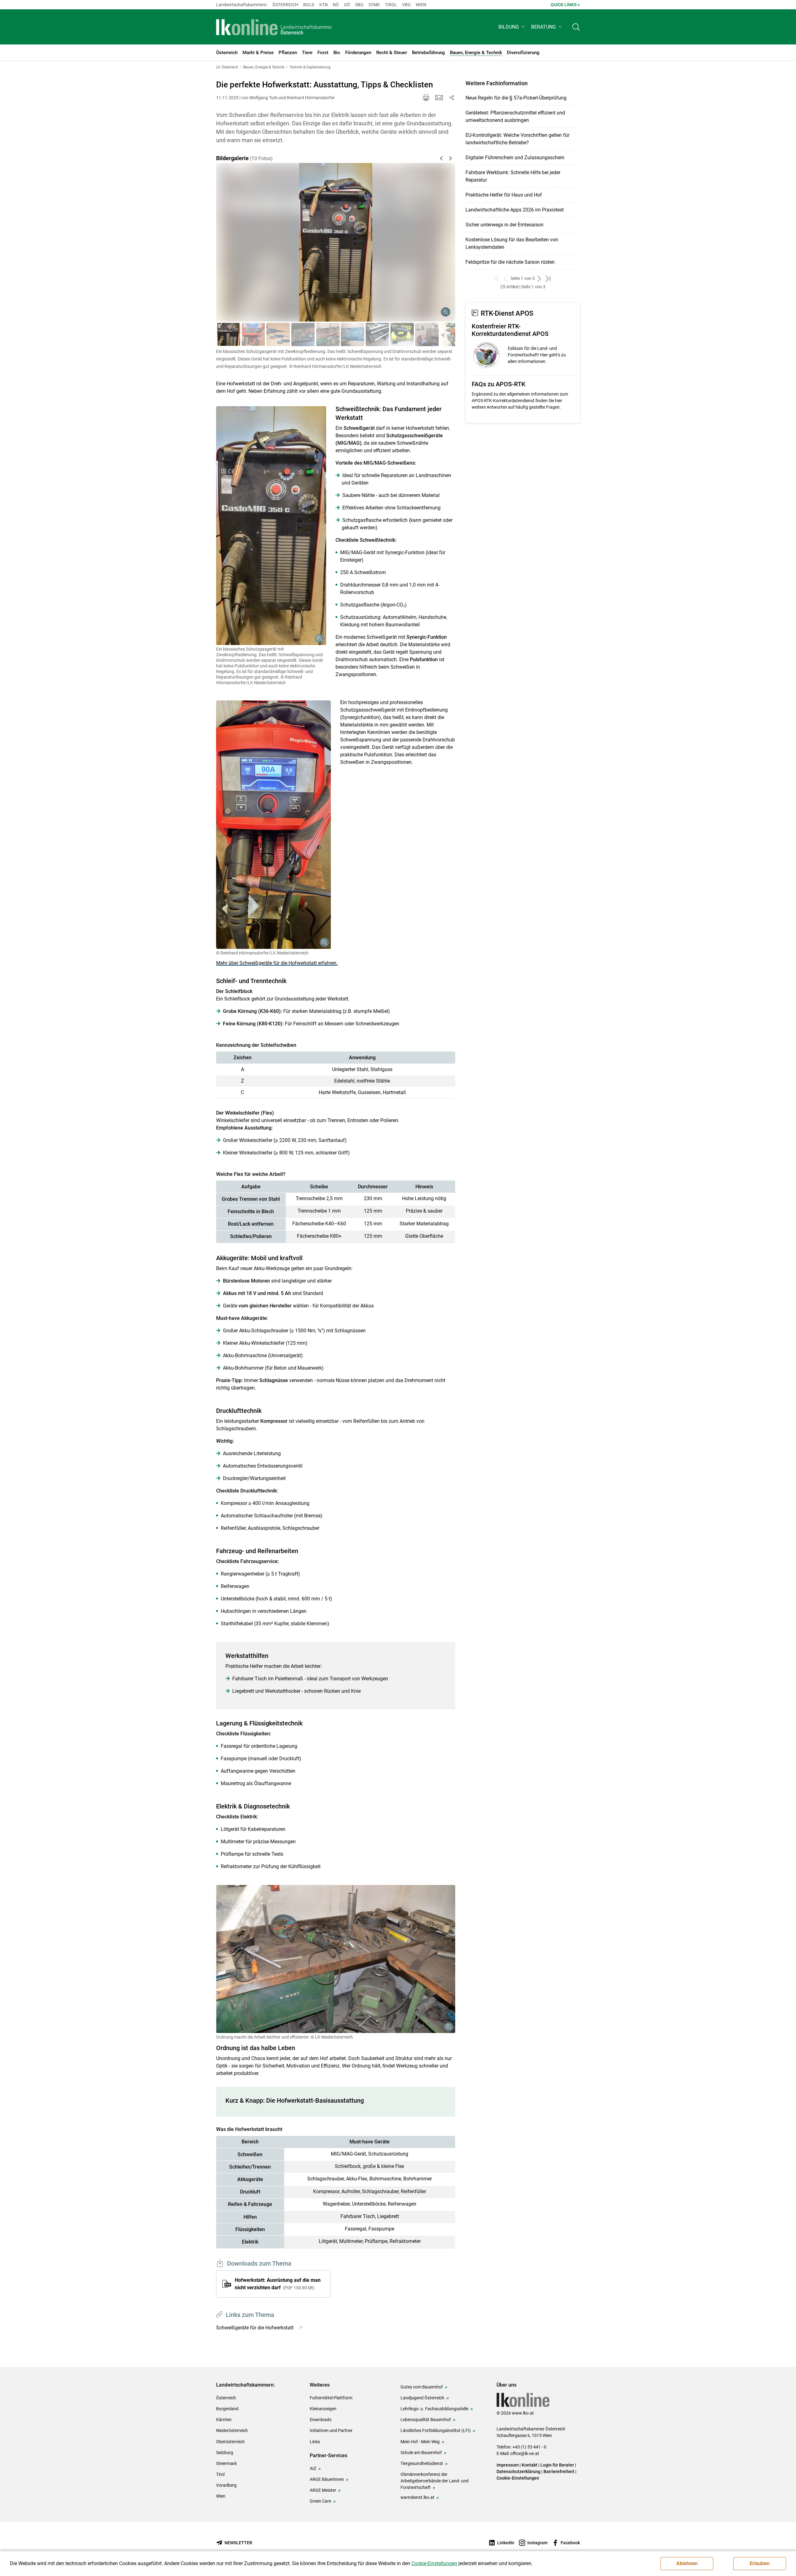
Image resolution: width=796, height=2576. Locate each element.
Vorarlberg (226, 2485)
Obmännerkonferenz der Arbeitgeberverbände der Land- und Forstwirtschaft (435, 2481)
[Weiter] (433, 235)
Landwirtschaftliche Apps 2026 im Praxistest (515, 210)
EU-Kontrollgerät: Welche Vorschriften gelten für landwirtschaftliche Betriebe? (517, 139)
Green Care (320, 2501)
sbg (359, 5)
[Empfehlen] (439, 98)
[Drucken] (426, 98)
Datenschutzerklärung (518, 2472)
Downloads (321, 2420)
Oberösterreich (230, 2442)
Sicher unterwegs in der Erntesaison (504, 225)
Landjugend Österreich (422, 2398)
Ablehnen (687, 2563)
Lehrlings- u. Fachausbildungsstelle (434, 2409)
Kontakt (530, 2465)
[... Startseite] (274, 27)
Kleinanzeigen (323, 2409)
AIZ (313, 2468)
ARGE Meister (323, 2490)
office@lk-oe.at (525, 2453)
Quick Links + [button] (565, 5)
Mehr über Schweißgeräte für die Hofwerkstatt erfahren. (277, 963)
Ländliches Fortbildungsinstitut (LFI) (436, 2430)
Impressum (508, 2465)
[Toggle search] (576, 27)
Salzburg (225, 2453)
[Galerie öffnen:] (271, 526)
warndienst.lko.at (417, 2497)
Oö (347, 5)
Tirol (391, 5)
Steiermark (227, 2463)
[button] (512, 27)
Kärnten (224, 2420)
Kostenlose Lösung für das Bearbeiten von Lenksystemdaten (512, 243)
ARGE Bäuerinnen (327, 2479)
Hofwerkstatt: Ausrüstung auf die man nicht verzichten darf (278, 2284)
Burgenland (227, 2409)
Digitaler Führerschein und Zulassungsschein (515, 158)
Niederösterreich (232, 2430)
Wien (421, 5)
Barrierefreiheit (559, 2472)
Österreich (285, 5)
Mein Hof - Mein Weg (420, 2442)
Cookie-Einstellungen (518, 2478)
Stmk (374, 5)
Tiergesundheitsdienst (422, 2463)
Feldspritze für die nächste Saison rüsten (510, 262)
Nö (336, 5)
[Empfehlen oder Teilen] (451, 98)
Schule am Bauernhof (421, 2453)
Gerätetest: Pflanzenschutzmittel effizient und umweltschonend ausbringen (515, 116)
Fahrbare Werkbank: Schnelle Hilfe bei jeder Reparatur (513, 176)
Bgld (309, 5)
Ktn (324, 5)
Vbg (406, 5)
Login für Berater (557, 2465)
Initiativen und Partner (331, 2430)
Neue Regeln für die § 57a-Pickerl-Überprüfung (516, 98)
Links (315, 2442)
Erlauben (760, 2563)
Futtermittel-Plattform (331, 2398)
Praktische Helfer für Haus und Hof (504, 195)
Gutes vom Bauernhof (422, 2387)
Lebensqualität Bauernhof (426, 2420)
